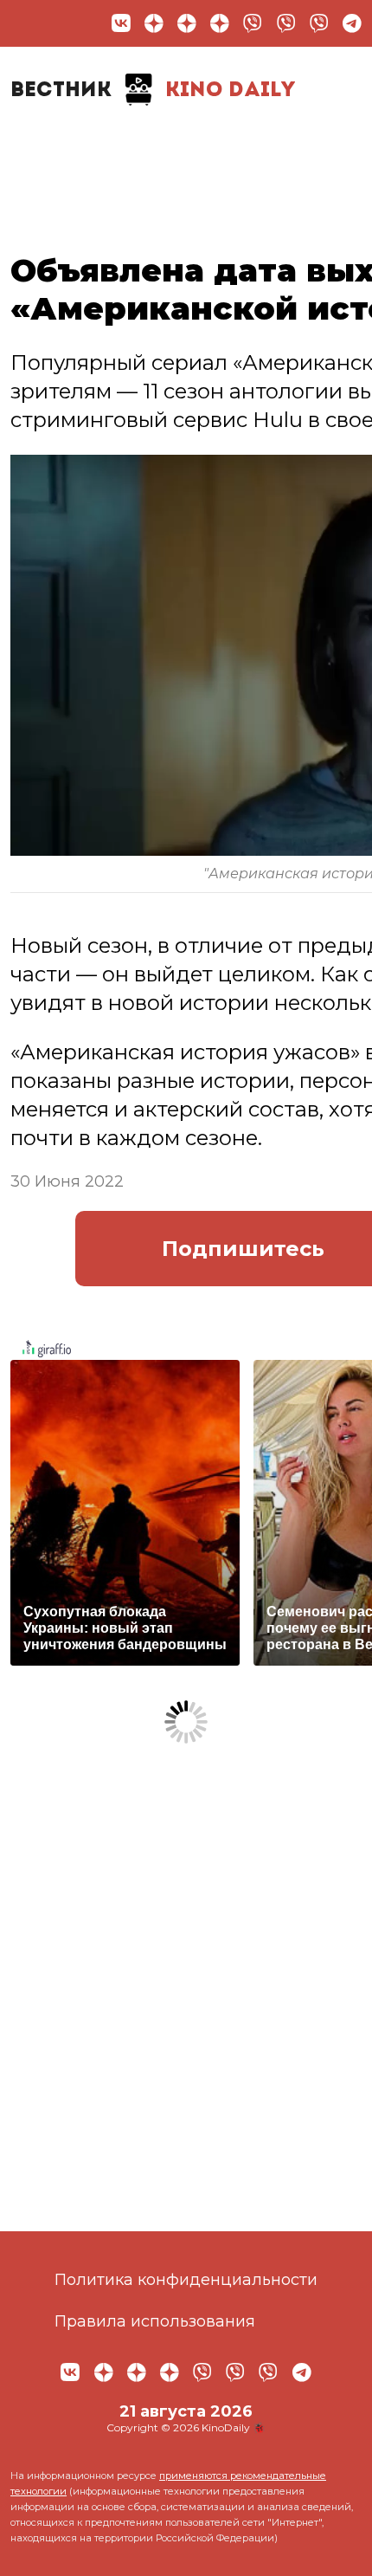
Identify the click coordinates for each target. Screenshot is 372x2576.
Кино (241, 144)
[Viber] (253, 23)
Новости (65, 144)
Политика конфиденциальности (186, 2280)
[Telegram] (352, 23)
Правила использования (155, 2321)
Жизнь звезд (163, 152)
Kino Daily (153, 91)
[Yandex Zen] (154, 23)
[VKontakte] (121, 23)
